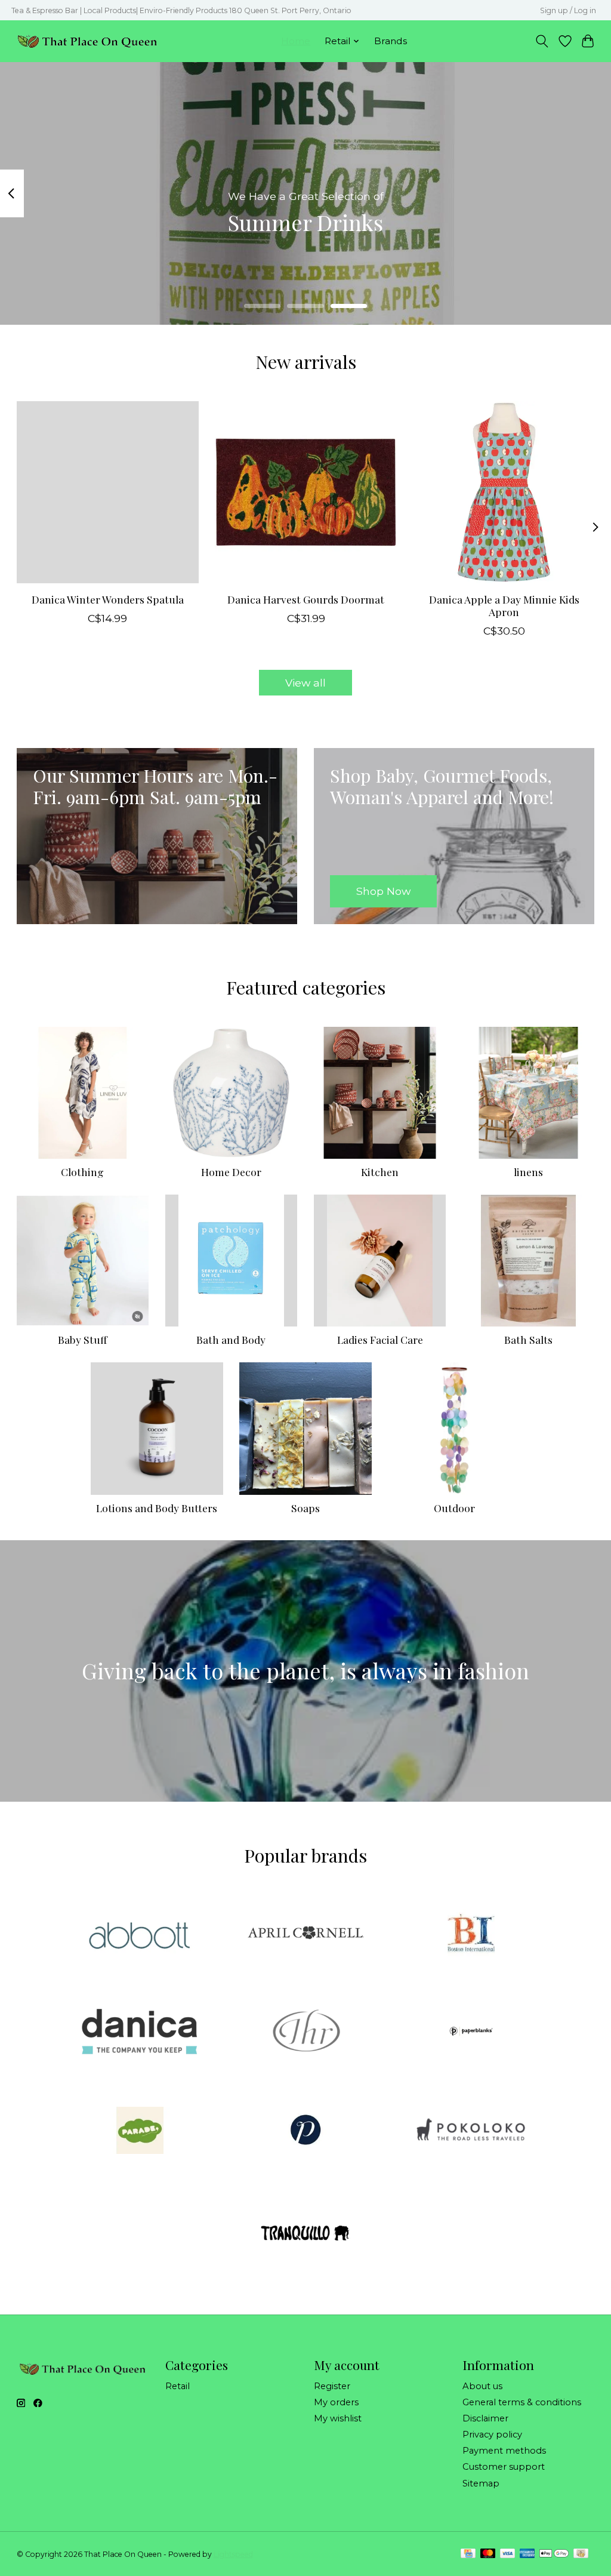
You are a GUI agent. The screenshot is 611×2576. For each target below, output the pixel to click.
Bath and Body (231, 1339)
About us (482, 2386)
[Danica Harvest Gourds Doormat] (306, 492)
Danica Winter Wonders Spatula (107, 599)
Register (332, 2386)
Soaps (305, 1508)
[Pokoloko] (471, 2131)
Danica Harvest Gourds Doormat (306, 599)
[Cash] (581, 2554)
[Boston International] (471, 1934)
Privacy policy (492, 2435)
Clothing (82, 1172)
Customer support (504, 2467)
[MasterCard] (488, 2554)
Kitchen (380, 1172)
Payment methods (504, 2451)
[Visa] (508, 2554)
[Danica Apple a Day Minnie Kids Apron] (504, 492)
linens (528, 1172)
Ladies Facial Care (380, 1339)
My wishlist (338, 2418)
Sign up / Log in (568, 10)
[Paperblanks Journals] (471, 2033)
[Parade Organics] (140, 2131)
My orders (336, 2402)
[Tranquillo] (305, 2230)
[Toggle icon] (541, 41)
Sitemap (481, 2483)
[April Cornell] (305, 1934)
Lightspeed (233, 2554)
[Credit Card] (468, 2554)
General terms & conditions (522, 2402)
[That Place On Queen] (87, 41)
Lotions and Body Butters (157, 1508)
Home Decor (231, 1172)
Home (296, 41)
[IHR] (305, 2033)
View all (305, 683)
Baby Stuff (83, 1339)
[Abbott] (140, 1934)
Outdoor (454, 1508)
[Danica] (140, 2033)
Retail (178, 2386)
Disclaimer (485, 2418)
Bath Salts (528, 1339)
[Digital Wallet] (554, 2554)
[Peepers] (305, 2131)
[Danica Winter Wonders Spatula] (108, 492)
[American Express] (527, 2554)
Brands (391, 41)
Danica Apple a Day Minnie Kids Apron (504, 605)
